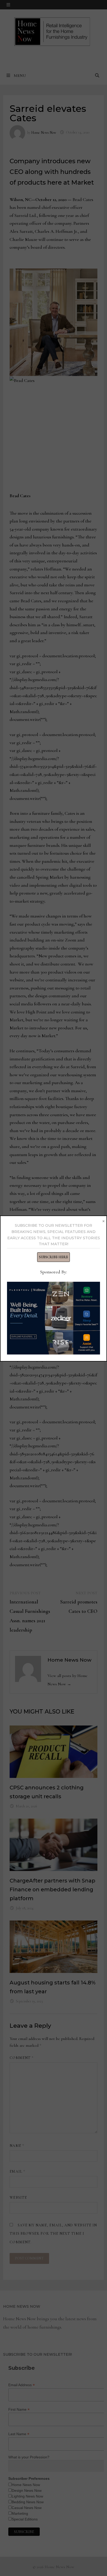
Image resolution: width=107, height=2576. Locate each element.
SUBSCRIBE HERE (53, 1257)
